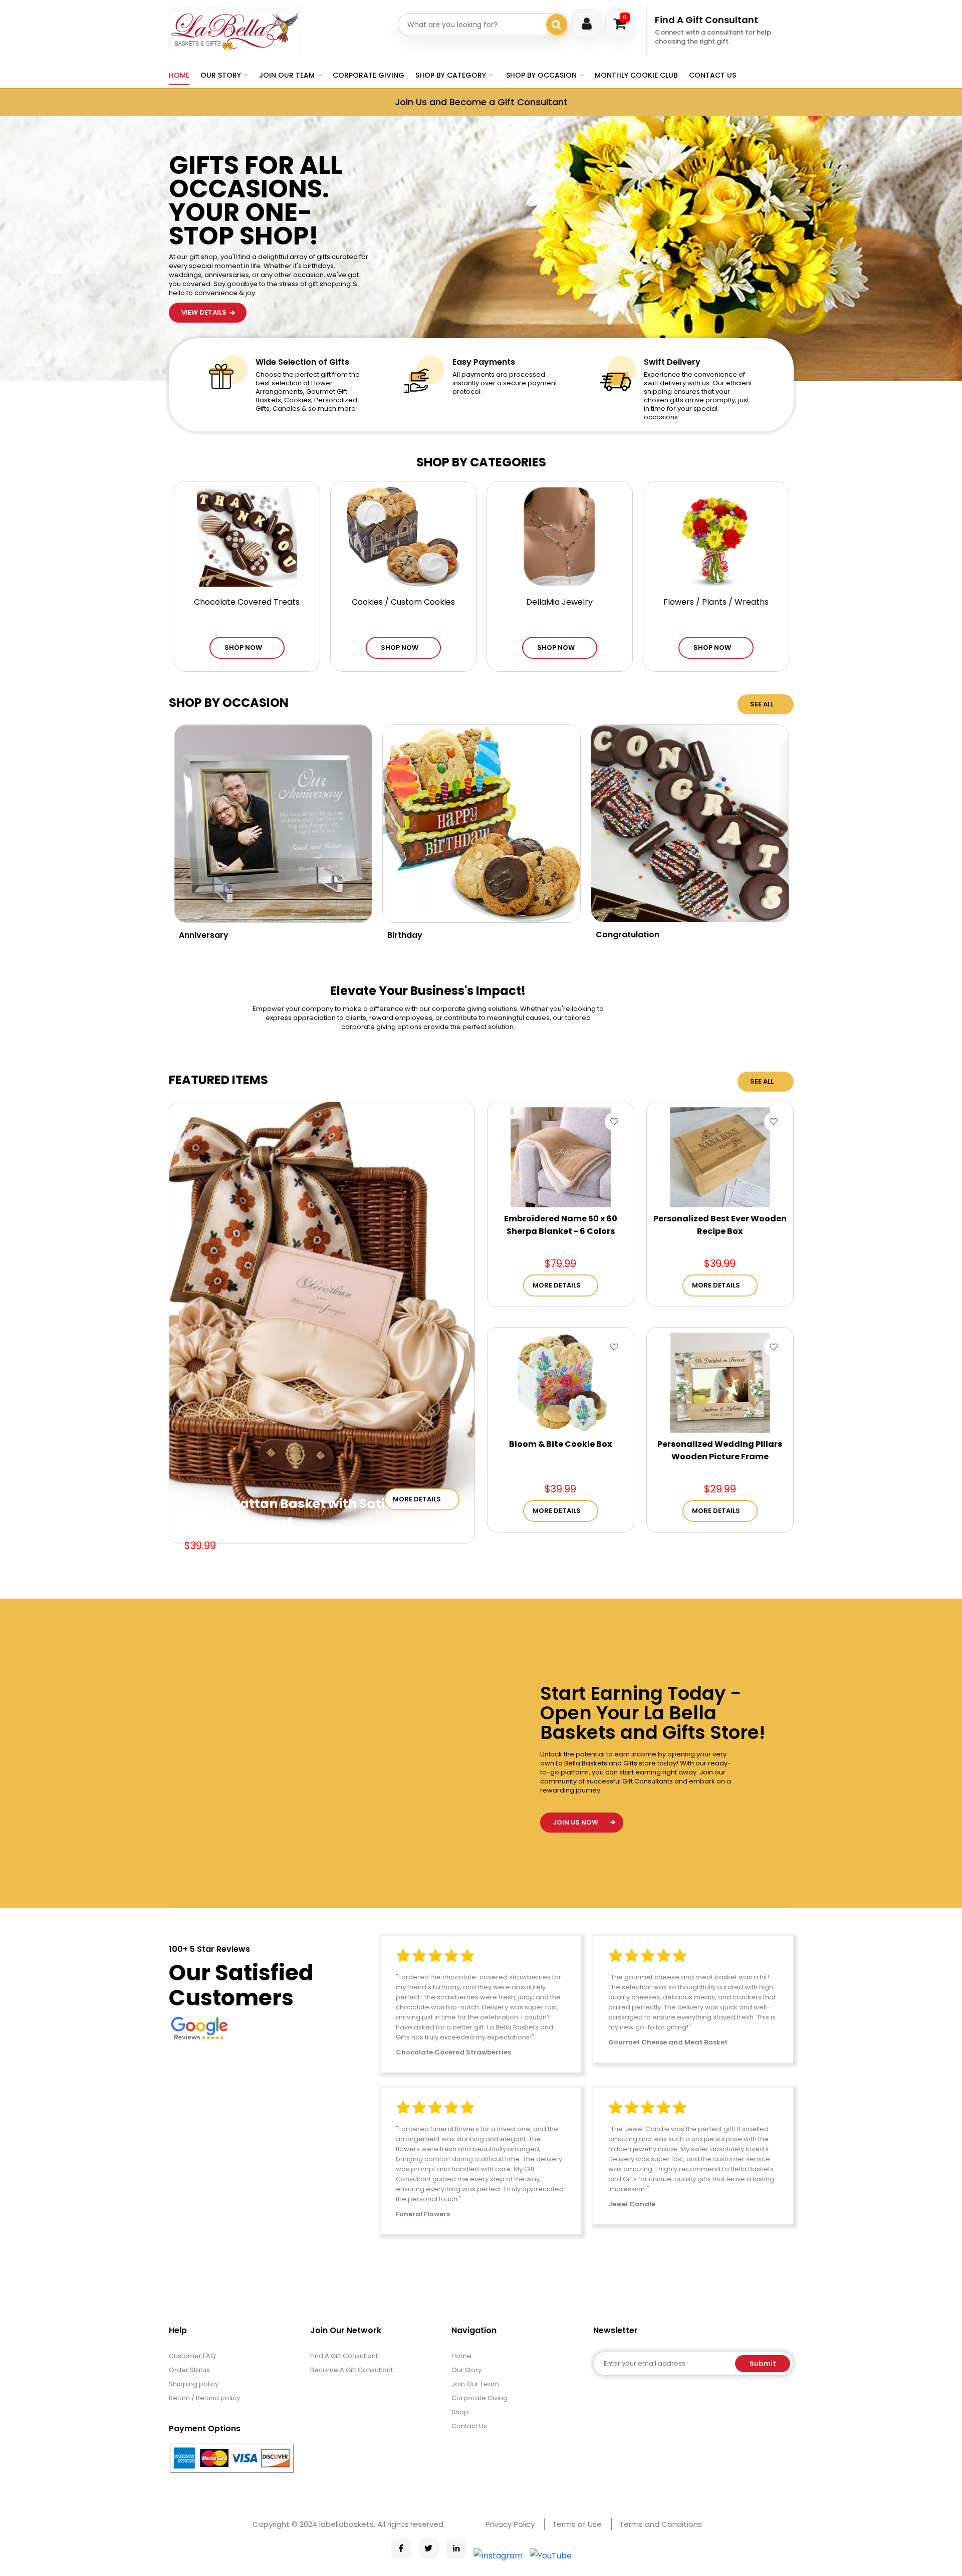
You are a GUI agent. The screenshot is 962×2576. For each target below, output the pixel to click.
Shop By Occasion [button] (541, 75)
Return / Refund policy (204, 2398)
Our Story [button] (221, 75)
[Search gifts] (557, 25)
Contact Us (712, 75)
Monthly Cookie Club (636, 75)
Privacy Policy (510, 2524)
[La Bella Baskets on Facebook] (401, 2548)
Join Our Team (475, 2384)
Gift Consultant (533, 102)
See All (762, 704)
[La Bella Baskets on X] (429, 2548)
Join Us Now (575, 1822)
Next (799, 319)
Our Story (466, 2370)
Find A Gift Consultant (706, 20)
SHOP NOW (243, 648)
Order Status (189, 2370)
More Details (417, 1499)
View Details (204, 163)
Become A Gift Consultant (351, 2370)
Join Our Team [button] (287, 75)
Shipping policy (194, 2384)
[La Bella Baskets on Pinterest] (456, 2548)
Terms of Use (577, 2524)
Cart (625, 17)
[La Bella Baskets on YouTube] (551, 2556)
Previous (799, 293)
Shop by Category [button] (451, 75)
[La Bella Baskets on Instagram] (498, 2556)
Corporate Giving (369, 75)
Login (587, 24)
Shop (460, 2412)
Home (179, 75)
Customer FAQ (192, 2356)
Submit (763, 2364)
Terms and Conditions (661, 2524)
